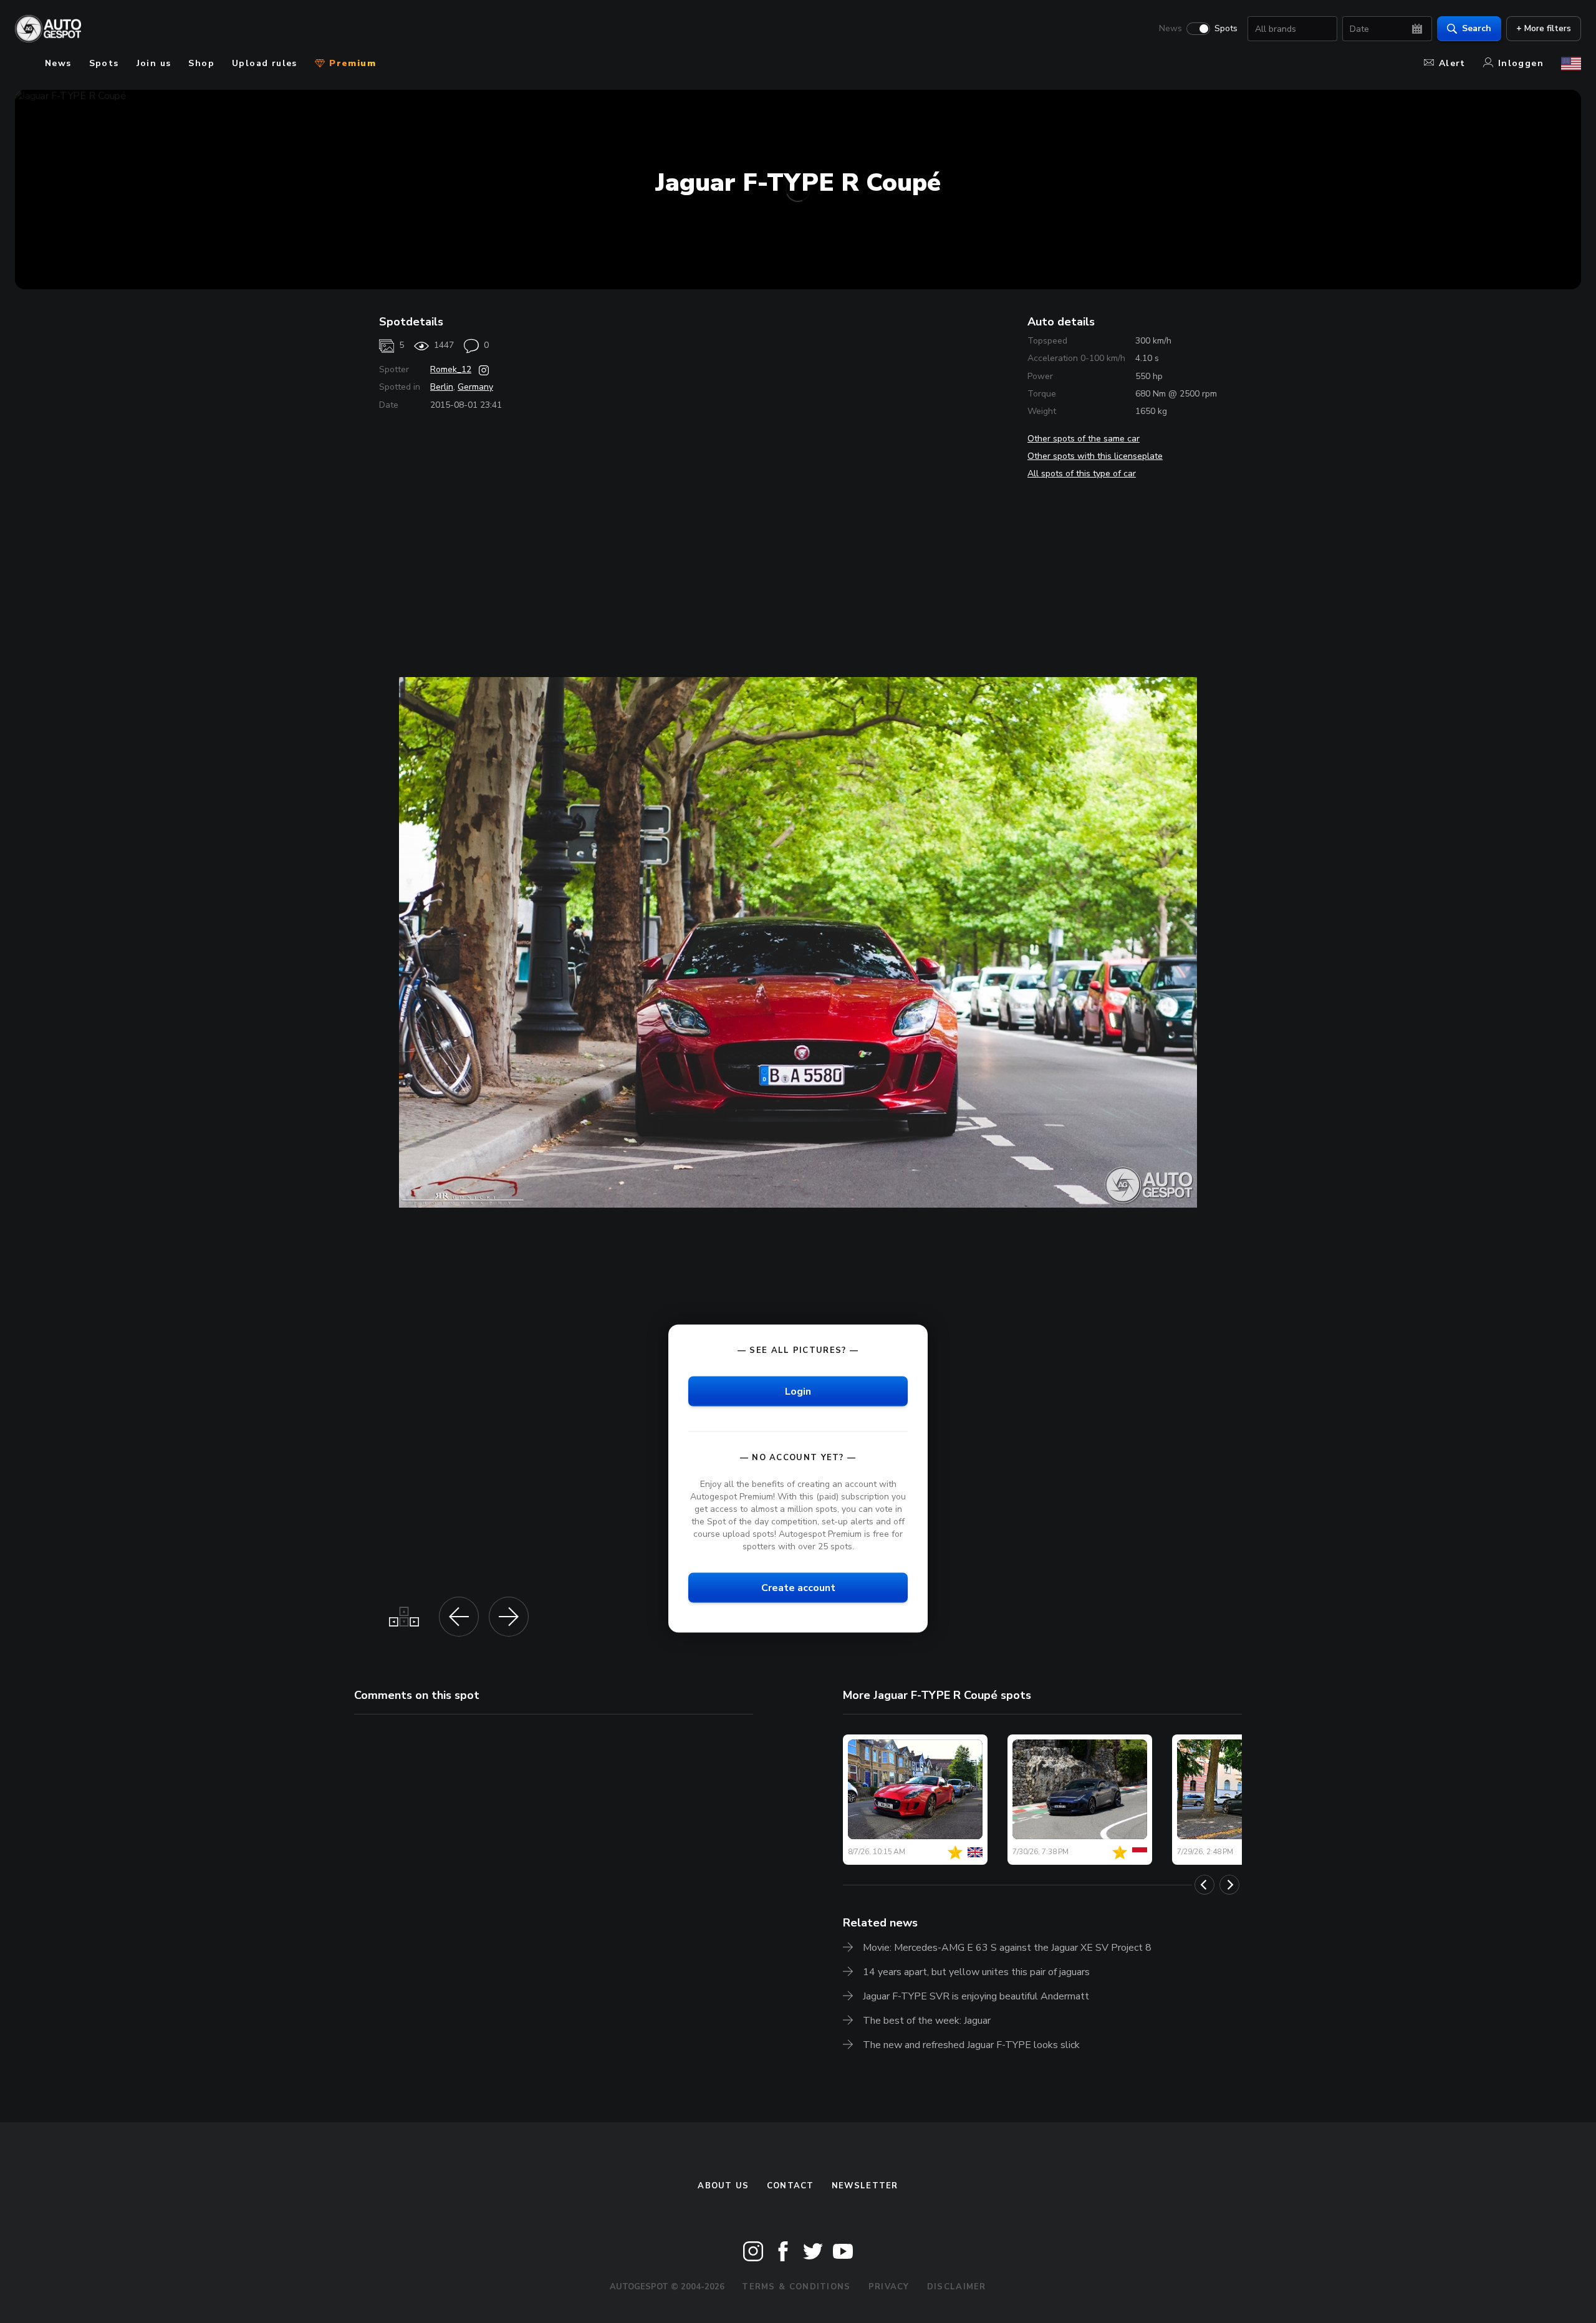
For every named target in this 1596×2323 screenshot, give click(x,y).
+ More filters (1544, 28)
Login (798, 1391)
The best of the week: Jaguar (927, 2021)
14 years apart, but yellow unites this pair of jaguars (976, 1972)
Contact (791, 2186)
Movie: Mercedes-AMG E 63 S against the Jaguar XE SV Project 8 (1007, 1948)
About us (723, 2186)
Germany (475, 387)
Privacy (889, 2287)
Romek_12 (451, 369)
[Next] (1229, 1885)
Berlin (442, 387)
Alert (1452, 63)
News (1171, 29)
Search (1477, 28)
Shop (201, 63)
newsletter (865, 2186)
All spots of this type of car (1082, 474)
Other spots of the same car (1084, 439)
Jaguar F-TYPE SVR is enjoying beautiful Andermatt (976, 1996)
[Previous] (1204, 1885)
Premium (351, 63)
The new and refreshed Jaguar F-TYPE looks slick (971, 2045)
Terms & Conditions (796, 2287)
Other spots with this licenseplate (1095, 456)
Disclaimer (957, 2287)
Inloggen (1521, 63)
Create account (798, 1588)
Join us (154, 63)
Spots (1226, 29)
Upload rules (265, 63)
